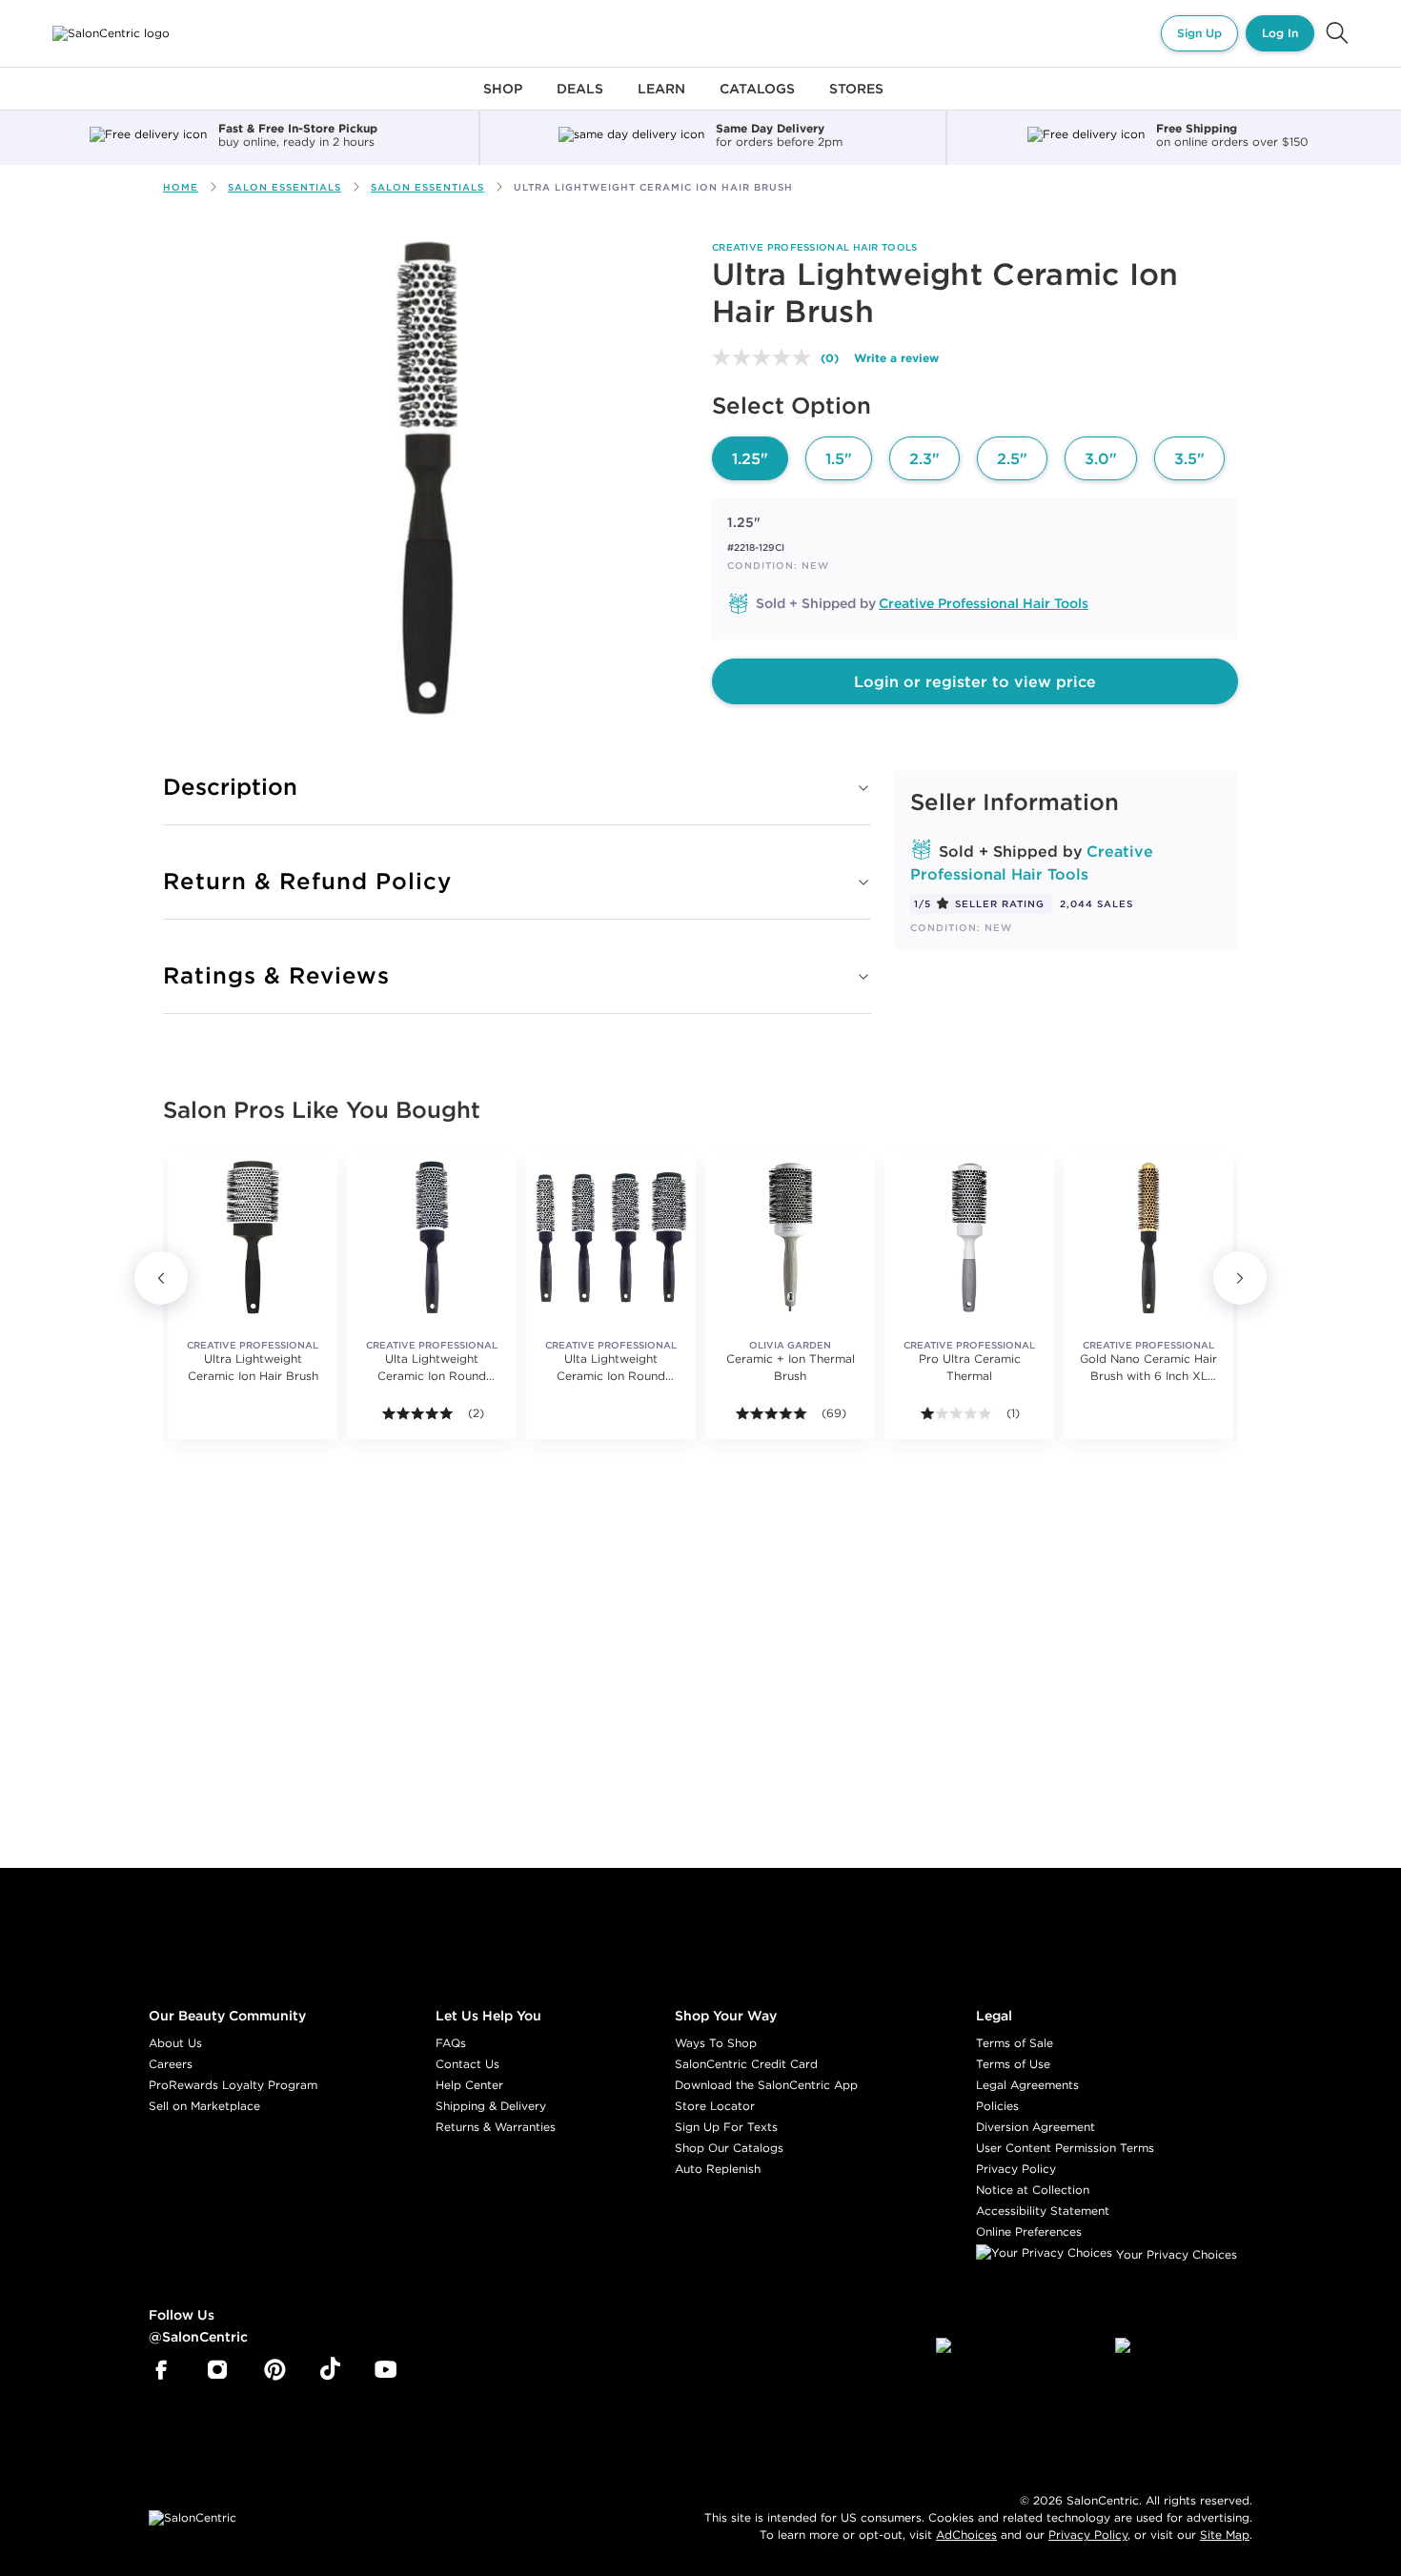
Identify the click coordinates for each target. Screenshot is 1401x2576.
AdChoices (966, 2535)
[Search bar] (1337, 33)
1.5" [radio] (839, 458)
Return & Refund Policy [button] (307, 881)
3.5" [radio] (1189, 458)
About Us (175, 2043)
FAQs (451, 2043)
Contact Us (467, 2064)
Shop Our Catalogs (729, 2148)
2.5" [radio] (1012, 458)
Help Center (469, 2085)
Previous (161, 1278)
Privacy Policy (1016, 2169)
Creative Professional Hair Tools (815, 247)
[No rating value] (766, 357)
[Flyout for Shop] (503, 100)
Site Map (1225, 2535)
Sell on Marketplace (204, 2106)
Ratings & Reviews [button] (276, 975)
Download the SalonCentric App (766, 2085)
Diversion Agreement (1036, 2127)
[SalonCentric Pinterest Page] (275, 2370)
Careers (171, 2064)
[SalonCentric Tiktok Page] (330, 2370)
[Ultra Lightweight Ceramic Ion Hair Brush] (253, 1237)
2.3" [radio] (924, 458)
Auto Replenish (718, 2169)
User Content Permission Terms (1065, 2148)
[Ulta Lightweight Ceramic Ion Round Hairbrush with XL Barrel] (432, 1237)
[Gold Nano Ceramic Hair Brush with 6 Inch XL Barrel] (1148, 1237)
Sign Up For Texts (726, 2127)
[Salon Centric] (111, 33)
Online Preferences (1029, 2231)
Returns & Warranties (496, 2127)
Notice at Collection (1033, 2190)
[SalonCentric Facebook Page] (161, 2370)
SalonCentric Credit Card (746, 2064)
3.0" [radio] (1101, 458)
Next (1240, 1278)
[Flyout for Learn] (661, 100)
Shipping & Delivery (491, 2106)
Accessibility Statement (1043, 2211)
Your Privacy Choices (1175, 2254)
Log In (1280, 33)
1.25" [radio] (750, 458)
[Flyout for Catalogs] (757, 100)
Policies (997, 2106)
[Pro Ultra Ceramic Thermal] (969, 1237)
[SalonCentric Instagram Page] (218, 2370)
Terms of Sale (1015, 2043)
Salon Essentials (284, 187)
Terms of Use (1013, 2064)
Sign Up (1199, 33)
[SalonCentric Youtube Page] (386, 2370)
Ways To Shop (716, 2043)
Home (181, 187)
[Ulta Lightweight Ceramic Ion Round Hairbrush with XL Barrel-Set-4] (611, 1237)
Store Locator (715, 2106)
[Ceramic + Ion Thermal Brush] (790, 1237)
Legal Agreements (1027, 2085)
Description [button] (230, 786)
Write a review (896, 357)
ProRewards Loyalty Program (233, 2085)
